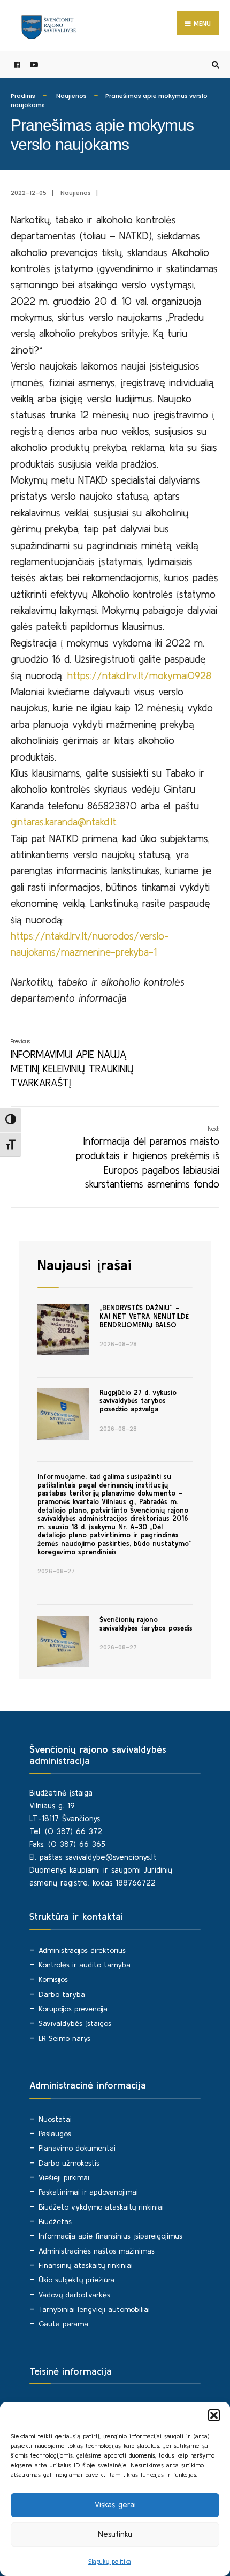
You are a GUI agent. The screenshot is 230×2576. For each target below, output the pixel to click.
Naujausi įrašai (84, 1265)
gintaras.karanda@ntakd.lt (63, 822)
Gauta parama (63, 2324)
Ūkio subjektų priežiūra (76, 2280)
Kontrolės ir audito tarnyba (85, 1965)
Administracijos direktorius (82, 1950)
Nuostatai (55, 2119)
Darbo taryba (62, 1994)
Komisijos (53, 1979)
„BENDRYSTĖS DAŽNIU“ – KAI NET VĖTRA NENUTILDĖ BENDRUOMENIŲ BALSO (144, 1316)
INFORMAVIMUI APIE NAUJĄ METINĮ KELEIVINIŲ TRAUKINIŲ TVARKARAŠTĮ (72, 1063)
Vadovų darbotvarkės (74, 2295)
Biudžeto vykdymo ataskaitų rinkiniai (101, 2207)
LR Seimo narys (64, 2038)
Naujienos (71, 96)
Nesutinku (115, 2534)
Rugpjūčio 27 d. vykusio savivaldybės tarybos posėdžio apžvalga (138, 1401)
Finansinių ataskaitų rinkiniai (86, 2265)
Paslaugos (55, 2134)
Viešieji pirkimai (64, 2177)
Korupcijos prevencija (73, 2009)
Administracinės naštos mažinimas (97, 2251)
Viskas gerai (115, 2504)
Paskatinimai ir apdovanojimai (88, 2192)
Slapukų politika (110, 2561)
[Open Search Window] (214, 65)
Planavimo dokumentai (77, 2148)
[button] (214, 2415)
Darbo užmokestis (69, 2163)
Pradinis (23, 96)
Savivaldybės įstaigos (75, 2023)
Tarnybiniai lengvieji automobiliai (94, 2309)
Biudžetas (55, 2221)
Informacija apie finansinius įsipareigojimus (110, 2236)
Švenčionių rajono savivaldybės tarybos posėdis (146, 1624)
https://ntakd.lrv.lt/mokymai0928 (139, 675)
